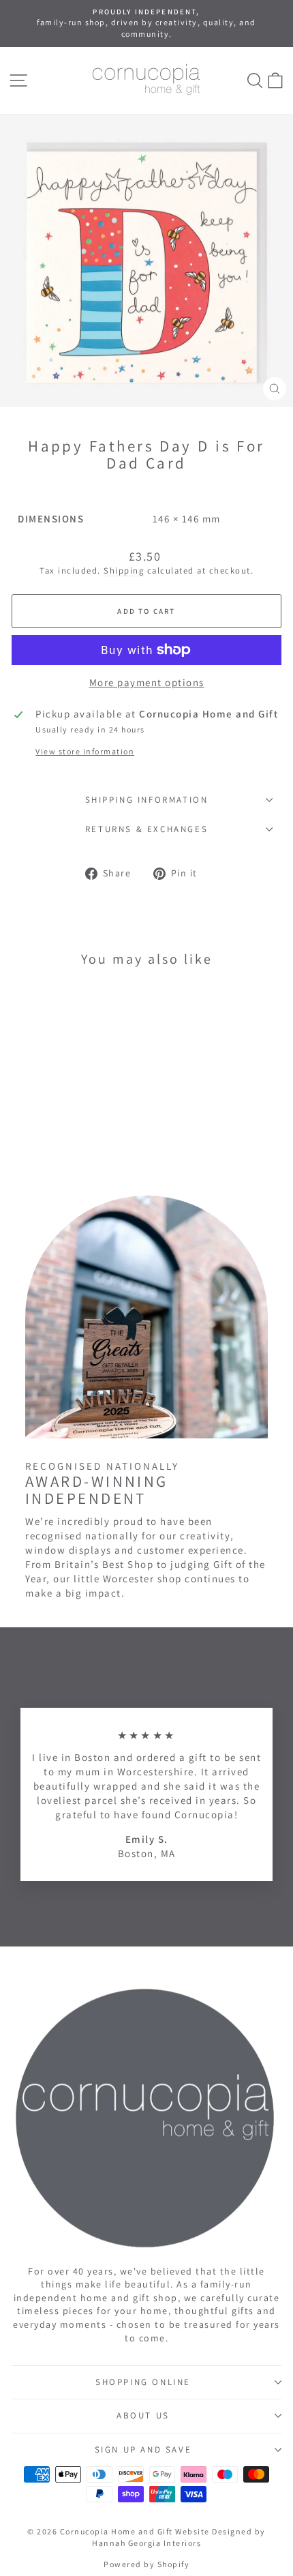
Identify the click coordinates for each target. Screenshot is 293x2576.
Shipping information (147, 800)
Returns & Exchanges (146, 829)
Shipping (124, 571)
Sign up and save (143, 2449)
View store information (85, 751)
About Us (143, 2415)
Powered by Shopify (146, 2564)
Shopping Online (143, 2382)
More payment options (147, 682)
